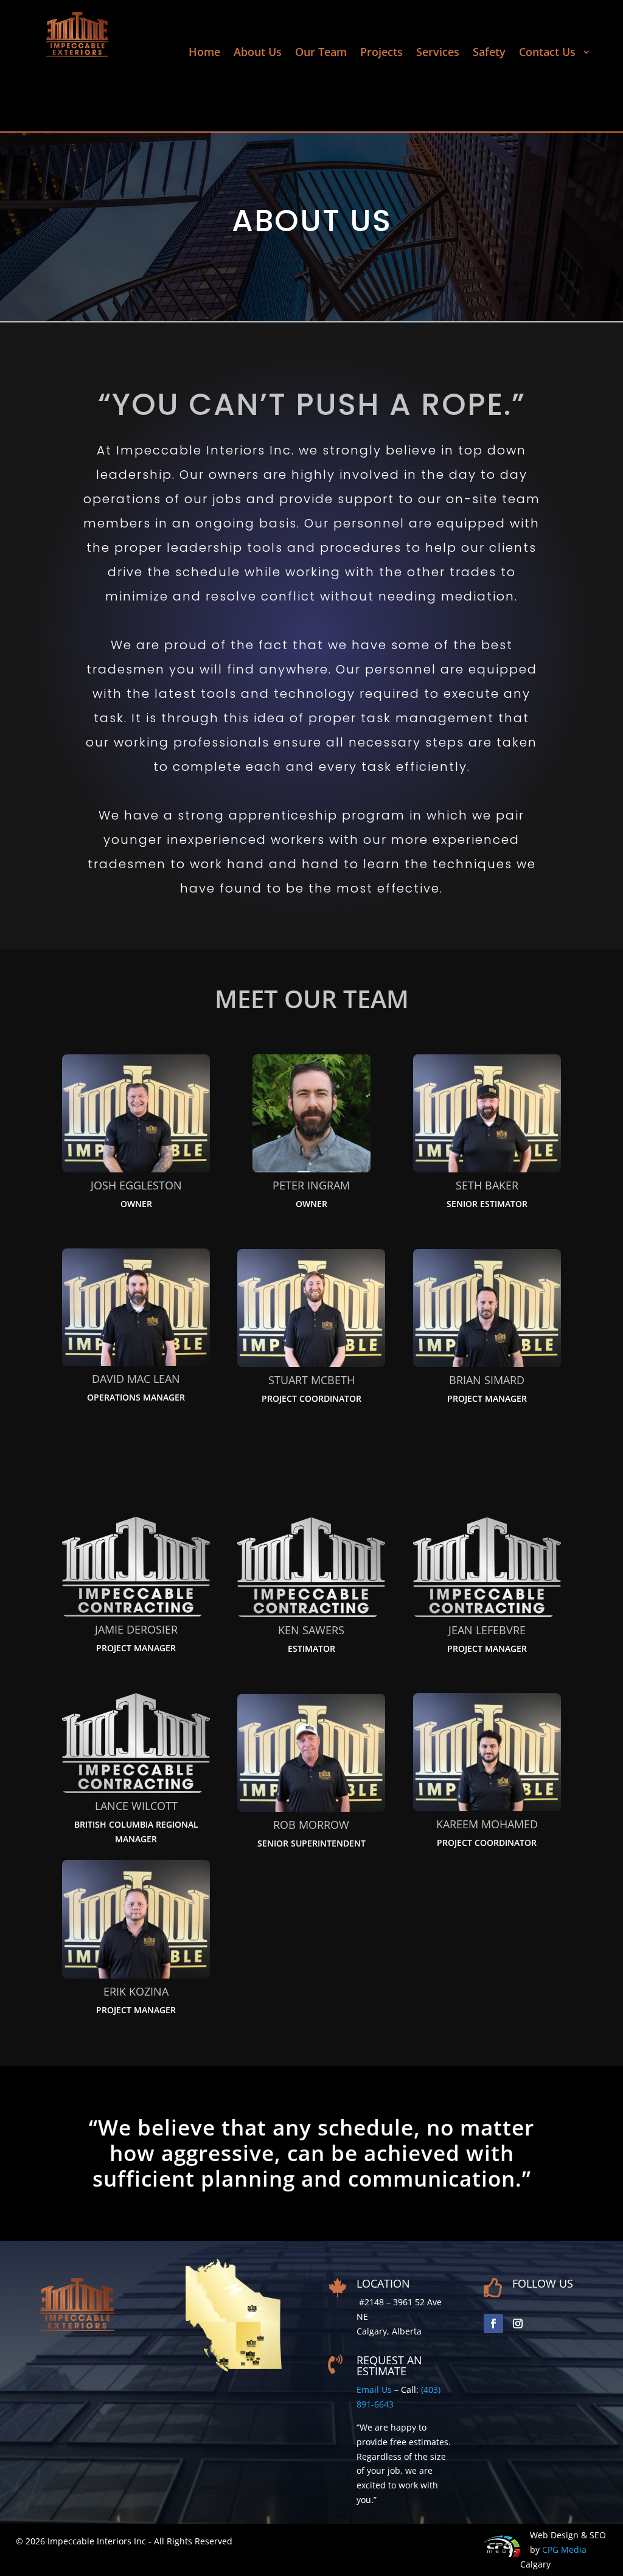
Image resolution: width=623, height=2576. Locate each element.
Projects (381, 53)
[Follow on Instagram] (518, 2324)
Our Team (321, 53)
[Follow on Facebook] (493, 2324)
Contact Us (549, 53)
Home (204, 53)
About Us (258, 53)
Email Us (374, 2390)
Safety (489, 53)
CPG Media (564, 2550)
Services (438, 53)
